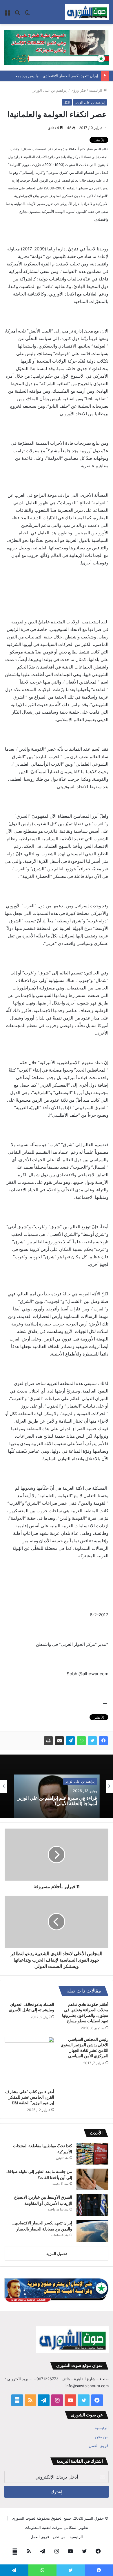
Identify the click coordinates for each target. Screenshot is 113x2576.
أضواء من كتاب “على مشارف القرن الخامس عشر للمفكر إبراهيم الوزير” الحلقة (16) (30, 2097)
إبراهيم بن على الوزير (50, 90)
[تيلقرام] (70, 1741)
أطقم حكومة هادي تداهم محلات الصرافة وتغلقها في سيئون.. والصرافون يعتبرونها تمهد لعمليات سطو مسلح (85, 2013)
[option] (57, 1786)
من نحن (102, 2437)
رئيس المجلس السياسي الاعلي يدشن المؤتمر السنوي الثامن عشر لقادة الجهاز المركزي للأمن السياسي (84, 2048)
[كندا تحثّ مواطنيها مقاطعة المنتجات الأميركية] (92, 2154)
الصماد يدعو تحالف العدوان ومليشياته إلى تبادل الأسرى (32, 2007)
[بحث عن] (17, 14)
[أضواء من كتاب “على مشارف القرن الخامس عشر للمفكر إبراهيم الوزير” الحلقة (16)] (29, 2061)
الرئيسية (96, 90)
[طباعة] (48, 1741)
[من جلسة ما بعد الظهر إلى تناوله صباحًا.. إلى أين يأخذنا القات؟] (92, 2179)
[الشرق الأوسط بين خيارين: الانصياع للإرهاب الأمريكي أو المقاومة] (92, 2205)
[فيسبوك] (103, 1741)
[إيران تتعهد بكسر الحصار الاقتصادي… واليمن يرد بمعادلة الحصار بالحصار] (92, 2231)
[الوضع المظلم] (28, 14)
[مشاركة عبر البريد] (59, 1741)
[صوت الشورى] (87, 12)
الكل (67, 102)
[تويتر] (92, 1741)
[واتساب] (81, 1741)
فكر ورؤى (78, 90)
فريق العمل (99, 2446)
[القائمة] (7, 14)
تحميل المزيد (57, 2254)
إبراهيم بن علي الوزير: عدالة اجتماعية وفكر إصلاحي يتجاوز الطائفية (62, 1804)
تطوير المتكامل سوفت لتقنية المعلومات (57, 2527)
